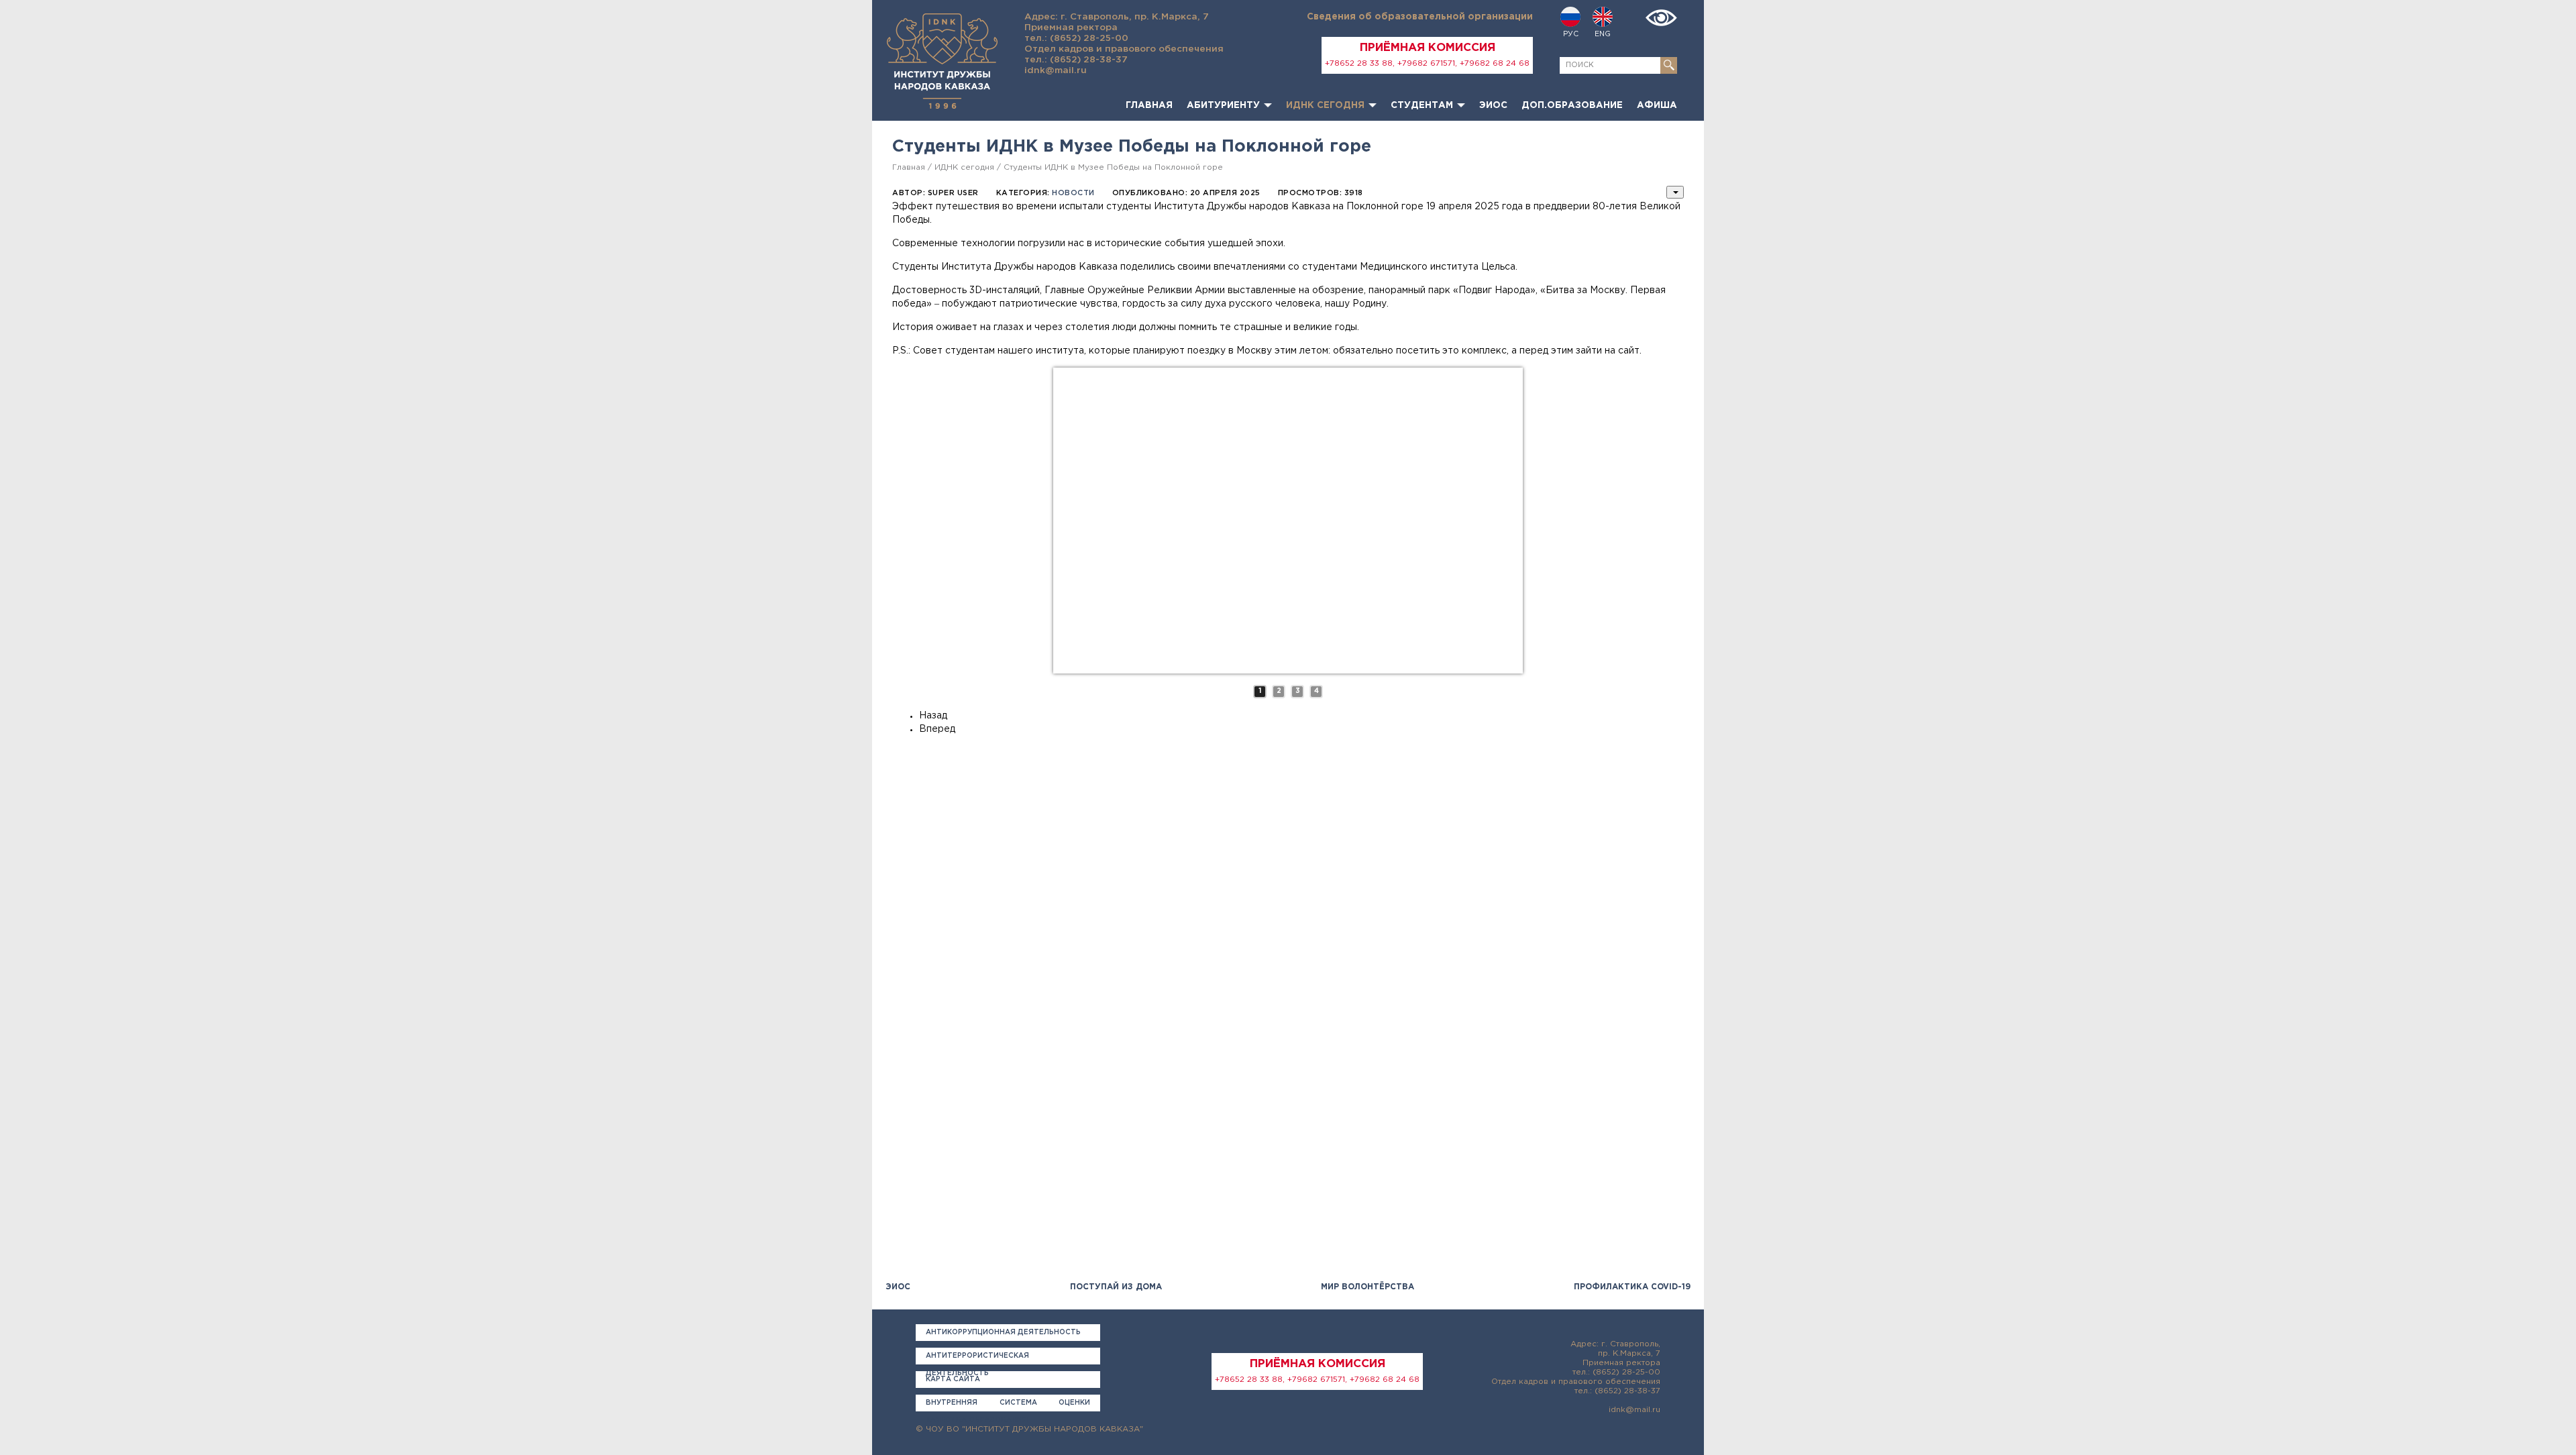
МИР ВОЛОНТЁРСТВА (1367, 1287)
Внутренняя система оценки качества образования (1008, 1406)
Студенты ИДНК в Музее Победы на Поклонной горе (1113, 167)
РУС (1571, 34)
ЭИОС (1493, 105)
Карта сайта (953, 1380)
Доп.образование (1572, 105)
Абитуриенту (1223, 105)
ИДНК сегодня (1325, 105)
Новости (1073, 193)
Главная (1149, 105)
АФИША (1657, 105)
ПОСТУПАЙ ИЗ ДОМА (1116, 1287)
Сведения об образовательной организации (1420, 17)
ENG (1603, 34)
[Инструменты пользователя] (1675, 192)
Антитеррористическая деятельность (977, 1359)
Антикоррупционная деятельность (1003, 1333)
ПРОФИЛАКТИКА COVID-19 (1632, 1287)
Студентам (1422, 105)
